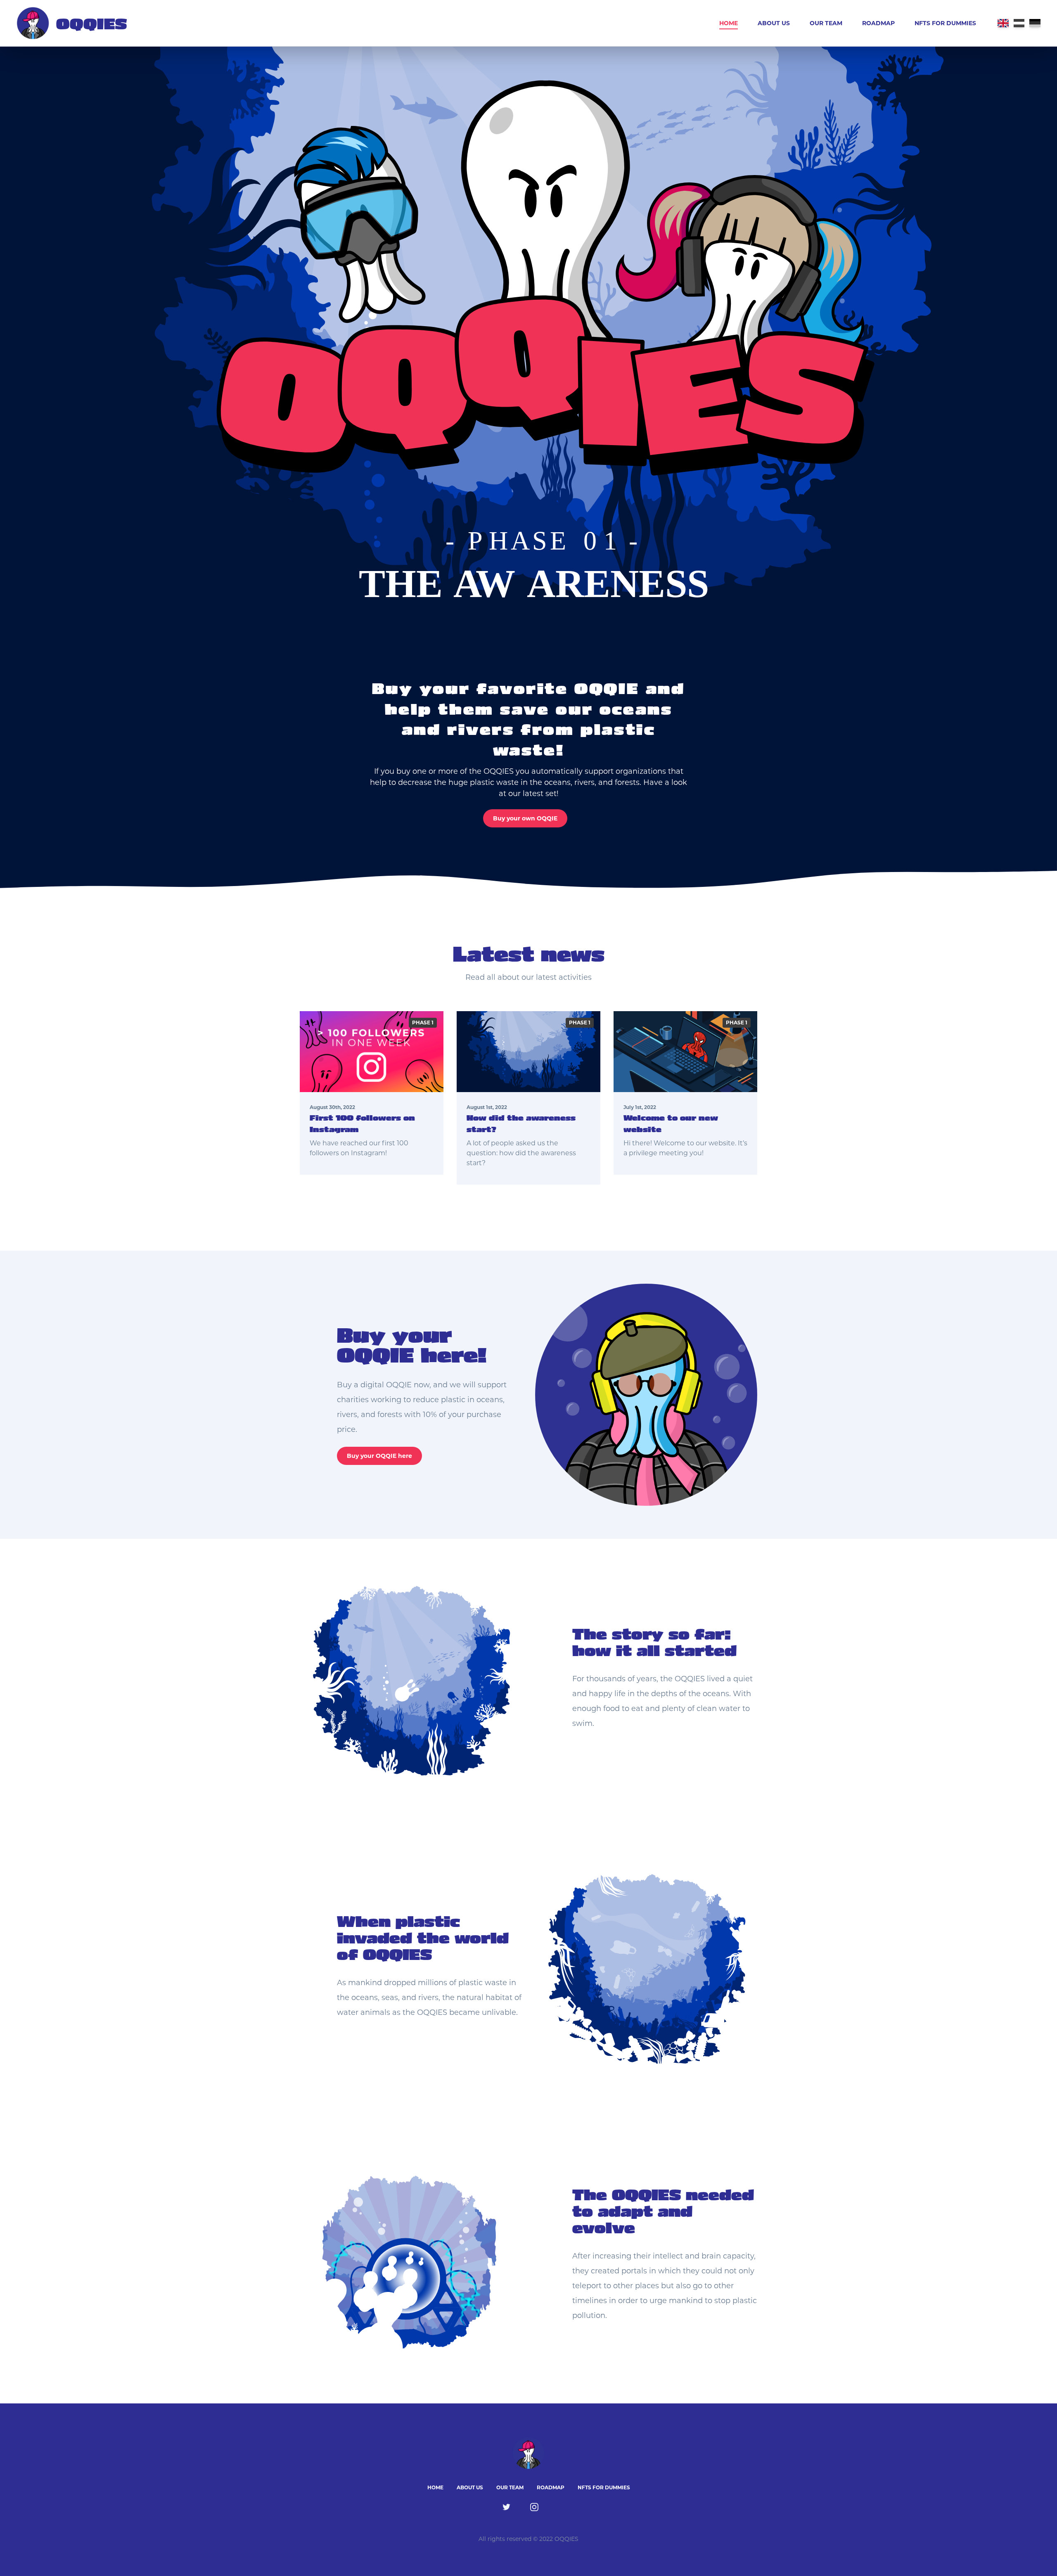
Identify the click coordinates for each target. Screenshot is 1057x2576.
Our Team (826, 23)
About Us (774, 23)
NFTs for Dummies (945, 23)
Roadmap (878, 23)
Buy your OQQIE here (379, 1456)
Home (729, 23)
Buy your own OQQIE (525, 818)
